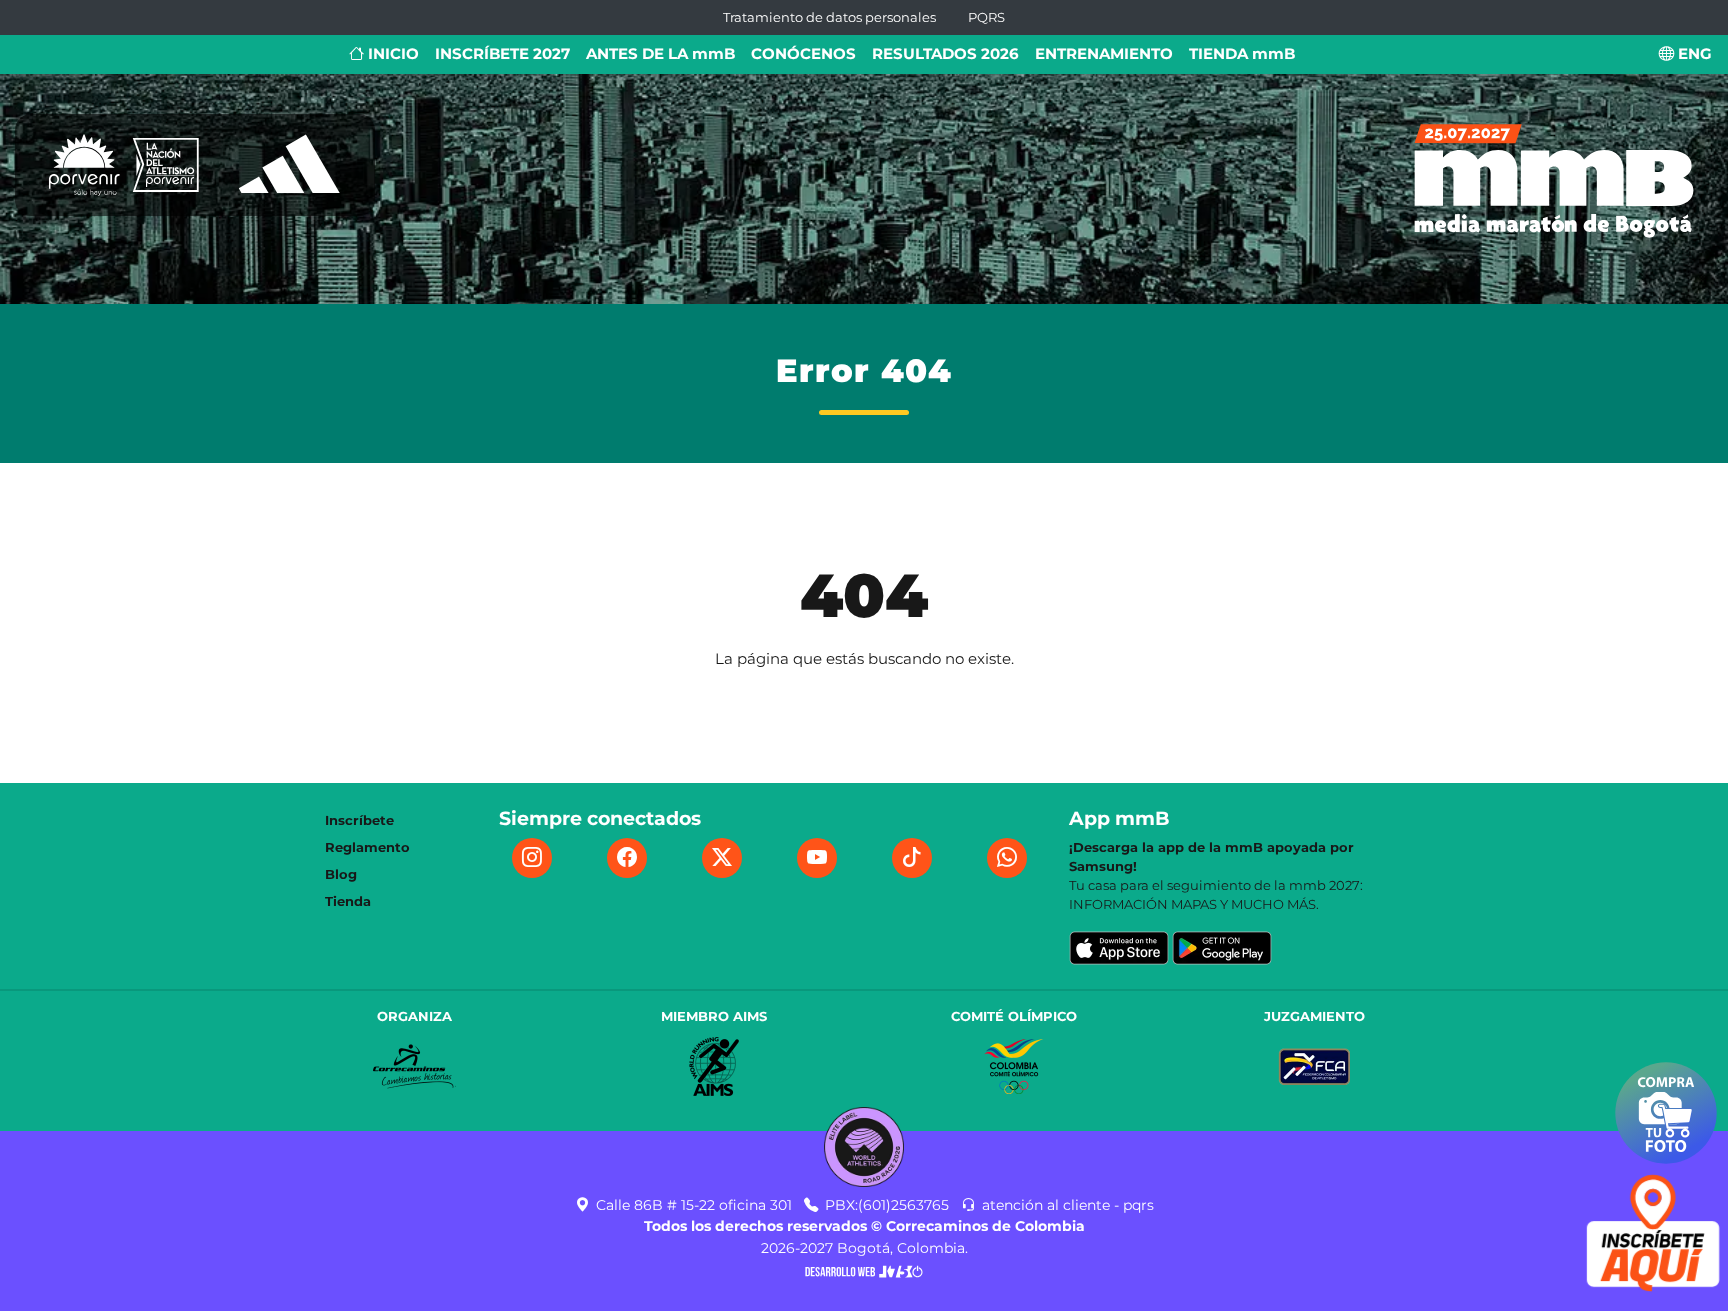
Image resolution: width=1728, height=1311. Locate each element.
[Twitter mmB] (722, 858)
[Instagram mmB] (532, 858)
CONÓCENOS (803, 53)
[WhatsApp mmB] (1007, 858)
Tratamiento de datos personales (829, 17)
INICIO (391, 53)
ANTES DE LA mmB (660, 53)
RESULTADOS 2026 (945, 53)
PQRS (986, 17)
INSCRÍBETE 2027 (502, 53)
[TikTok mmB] (912, 858)
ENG (1693, 53)
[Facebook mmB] (627, 858)
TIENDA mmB (1242, 53)
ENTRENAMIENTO (1104, 53)
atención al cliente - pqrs (1066, 1205)
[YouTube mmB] (817, 858)
